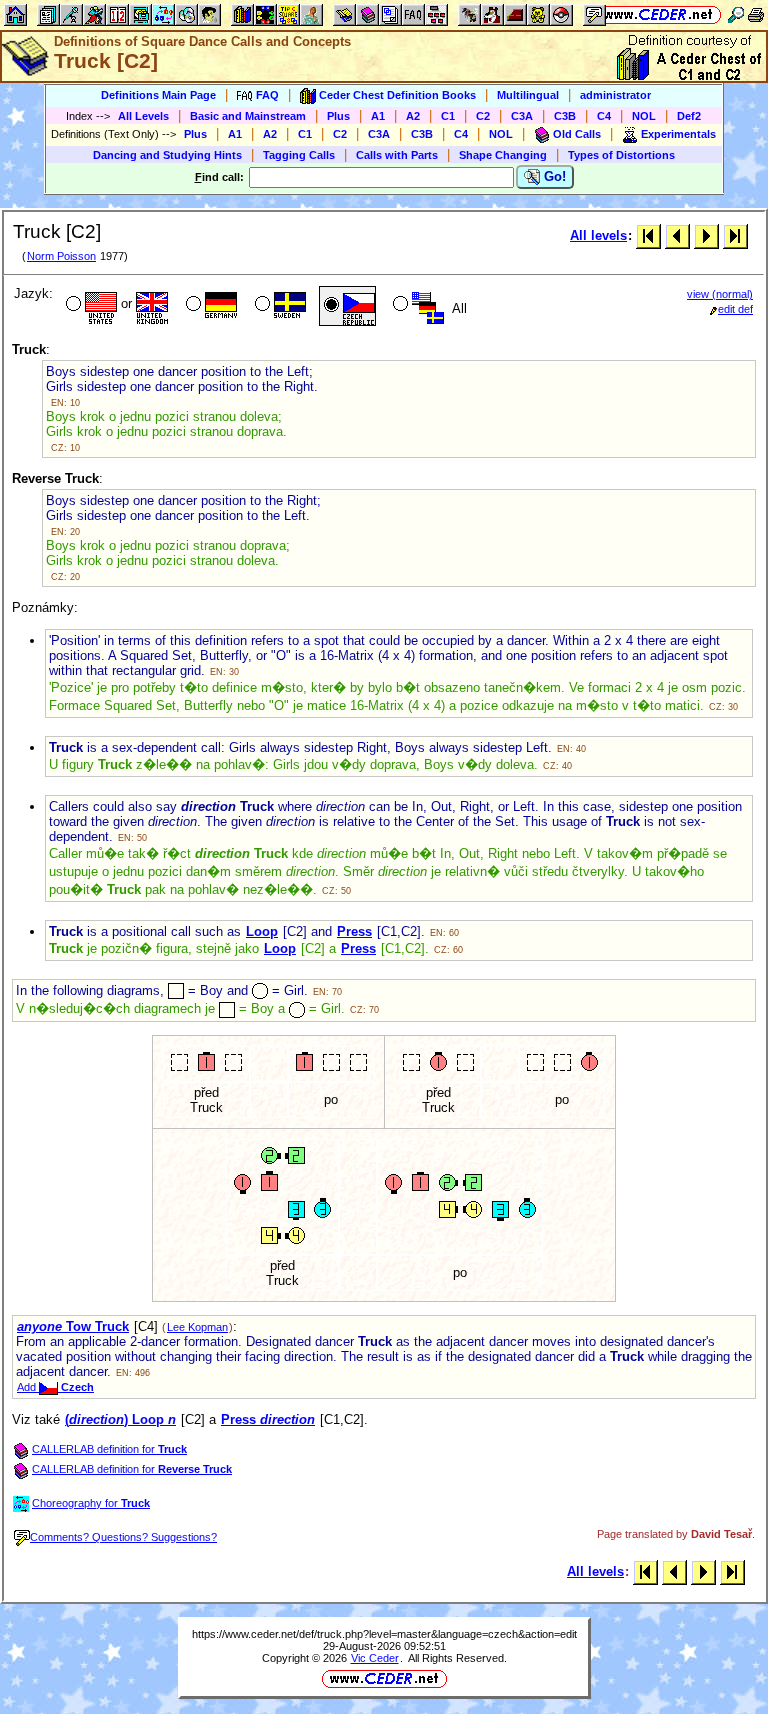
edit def (735, 309)
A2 (413, 116)
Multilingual (528, 95)
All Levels (143, 116)
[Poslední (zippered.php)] (735, 235)
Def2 (689, 116)
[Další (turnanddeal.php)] (706, 235)
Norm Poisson (61, 256)
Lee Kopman (197, 1327)
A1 (378, 116)
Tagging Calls (299, 155)
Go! (553, 176)
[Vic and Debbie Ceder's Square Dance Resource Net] (658, 14)
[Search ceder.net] (736, 14)
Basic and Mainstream (248, 116)
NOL (644, 116)
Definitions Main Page (158, 95)
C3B (565, 116)
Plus (338, 116)
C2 (483, 116)
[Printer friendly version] (756, 14)
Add (55, 1387)
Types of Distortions (621, 155)
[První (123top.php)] (648, 235)
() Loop (120, 1419)
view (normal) (720, 294)
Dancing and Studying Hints (167, 155)
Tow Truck (73, 1326)
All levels (598, 235)
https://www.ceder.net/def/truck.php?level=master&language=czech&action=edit (384, 1634)
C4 (604, 116)
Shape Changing (503, 155)
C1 (448, 116)
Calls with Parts (397, 155)
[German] (209, 306)
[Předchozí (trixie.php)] (677, 235)
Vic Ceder (375, 1658)
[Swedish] (278, 306)
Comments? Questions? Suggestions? (123, 1537)
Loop (262, 931)
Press (354, 931)
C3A (522, 116)
